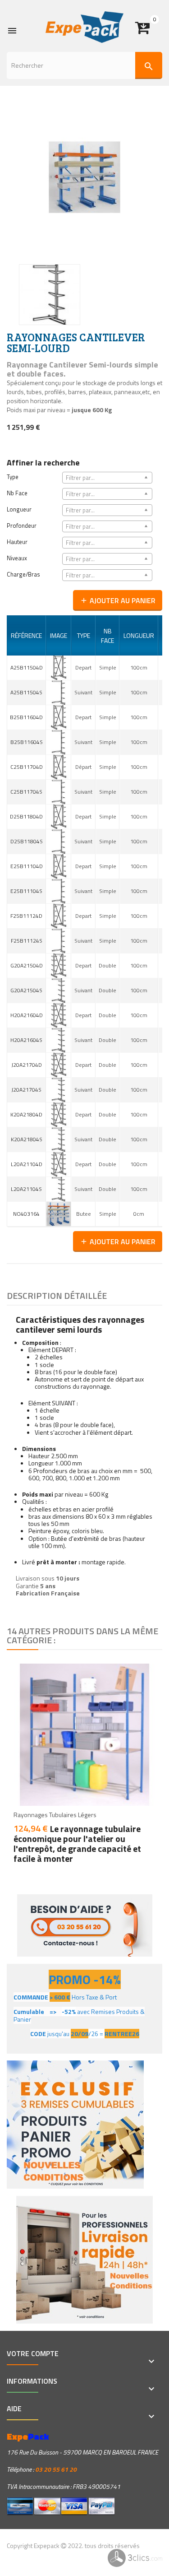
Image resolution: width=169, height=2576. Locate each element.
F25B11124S (27, 941)
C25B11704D (27, 767)
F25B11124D (26, 916)
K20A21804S (27, 1139)
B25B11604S (27, 742)
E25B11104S (26, 891)
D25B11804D (26, 816)
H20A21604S (26, 1040)
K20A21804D (26, 1114)
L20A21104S (26, 1189)
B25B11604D (26, 717)
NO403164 (26, 1214)
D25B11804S (27, 841)
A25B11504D (27, 667)
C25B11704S (26, 792)
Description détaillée (57, 1295)
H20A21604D (27, 1015)
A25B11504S (26, 692)
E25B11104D (27, 866)
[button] (149, 24)
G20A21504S (26, 990)
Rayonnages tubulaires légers (55, 1815)
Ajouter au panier (118, 600)
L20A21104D (27, 1164)
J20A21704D (27, 1065)
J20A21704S (26, 1090)
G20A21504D (27, 965)
